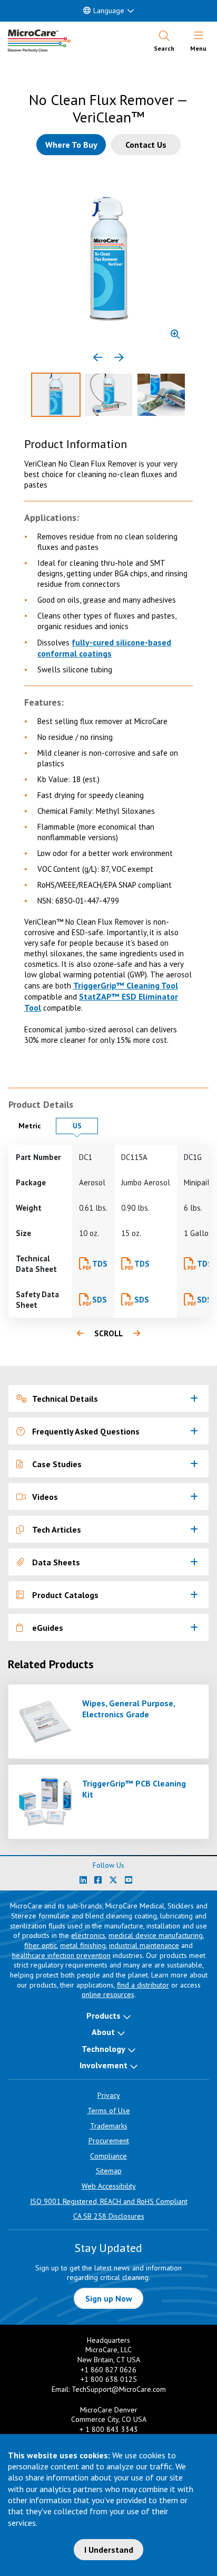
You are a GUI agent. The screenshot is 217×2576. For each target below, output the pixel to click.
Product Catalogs (65, 1595)
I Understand (109, 2550)
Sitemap (109, 2171)
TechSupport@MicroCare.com (119, 2389)
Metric (34, 1125)
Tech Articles (57, 1529)
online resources (108, 1994)
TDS (100, 1264)
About (103, 2032)
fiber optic (41, 1945)
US (85, 1125)
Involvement (103, 2065)
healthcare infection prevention (61, 1955)
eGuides (48, 1628)
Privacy (109, 2095)
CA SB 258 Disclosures (109, 2216)
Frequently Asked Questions (86, 1431)
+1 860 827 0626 (108, 2370)
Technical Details (65, 1399)
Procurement (109, 2141)
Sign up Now (109, 2298)
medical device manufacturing (156, 1935)
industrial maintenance (144, 1945)
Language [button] (109, 11)
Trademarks (109, 2126)
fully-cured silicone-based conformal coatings (104, 648)
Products (103, 2016)
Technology (103, 2049)
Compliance (108, 2156)
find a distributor (143, 1985)
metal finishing (83, 1945)
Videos (45, 1497)
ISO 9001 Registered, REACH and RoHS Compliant (109, 2201)
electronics (88, 1935)
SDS (100, 1300)
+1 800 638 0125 (109, 2379)
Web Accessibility (109, 2186)
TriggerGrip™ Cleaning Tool (126, 985)
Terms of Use (109, 2111)
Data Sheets (56, 1562)
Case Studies (57, 1464)
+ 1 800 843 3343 (109, 2429)
